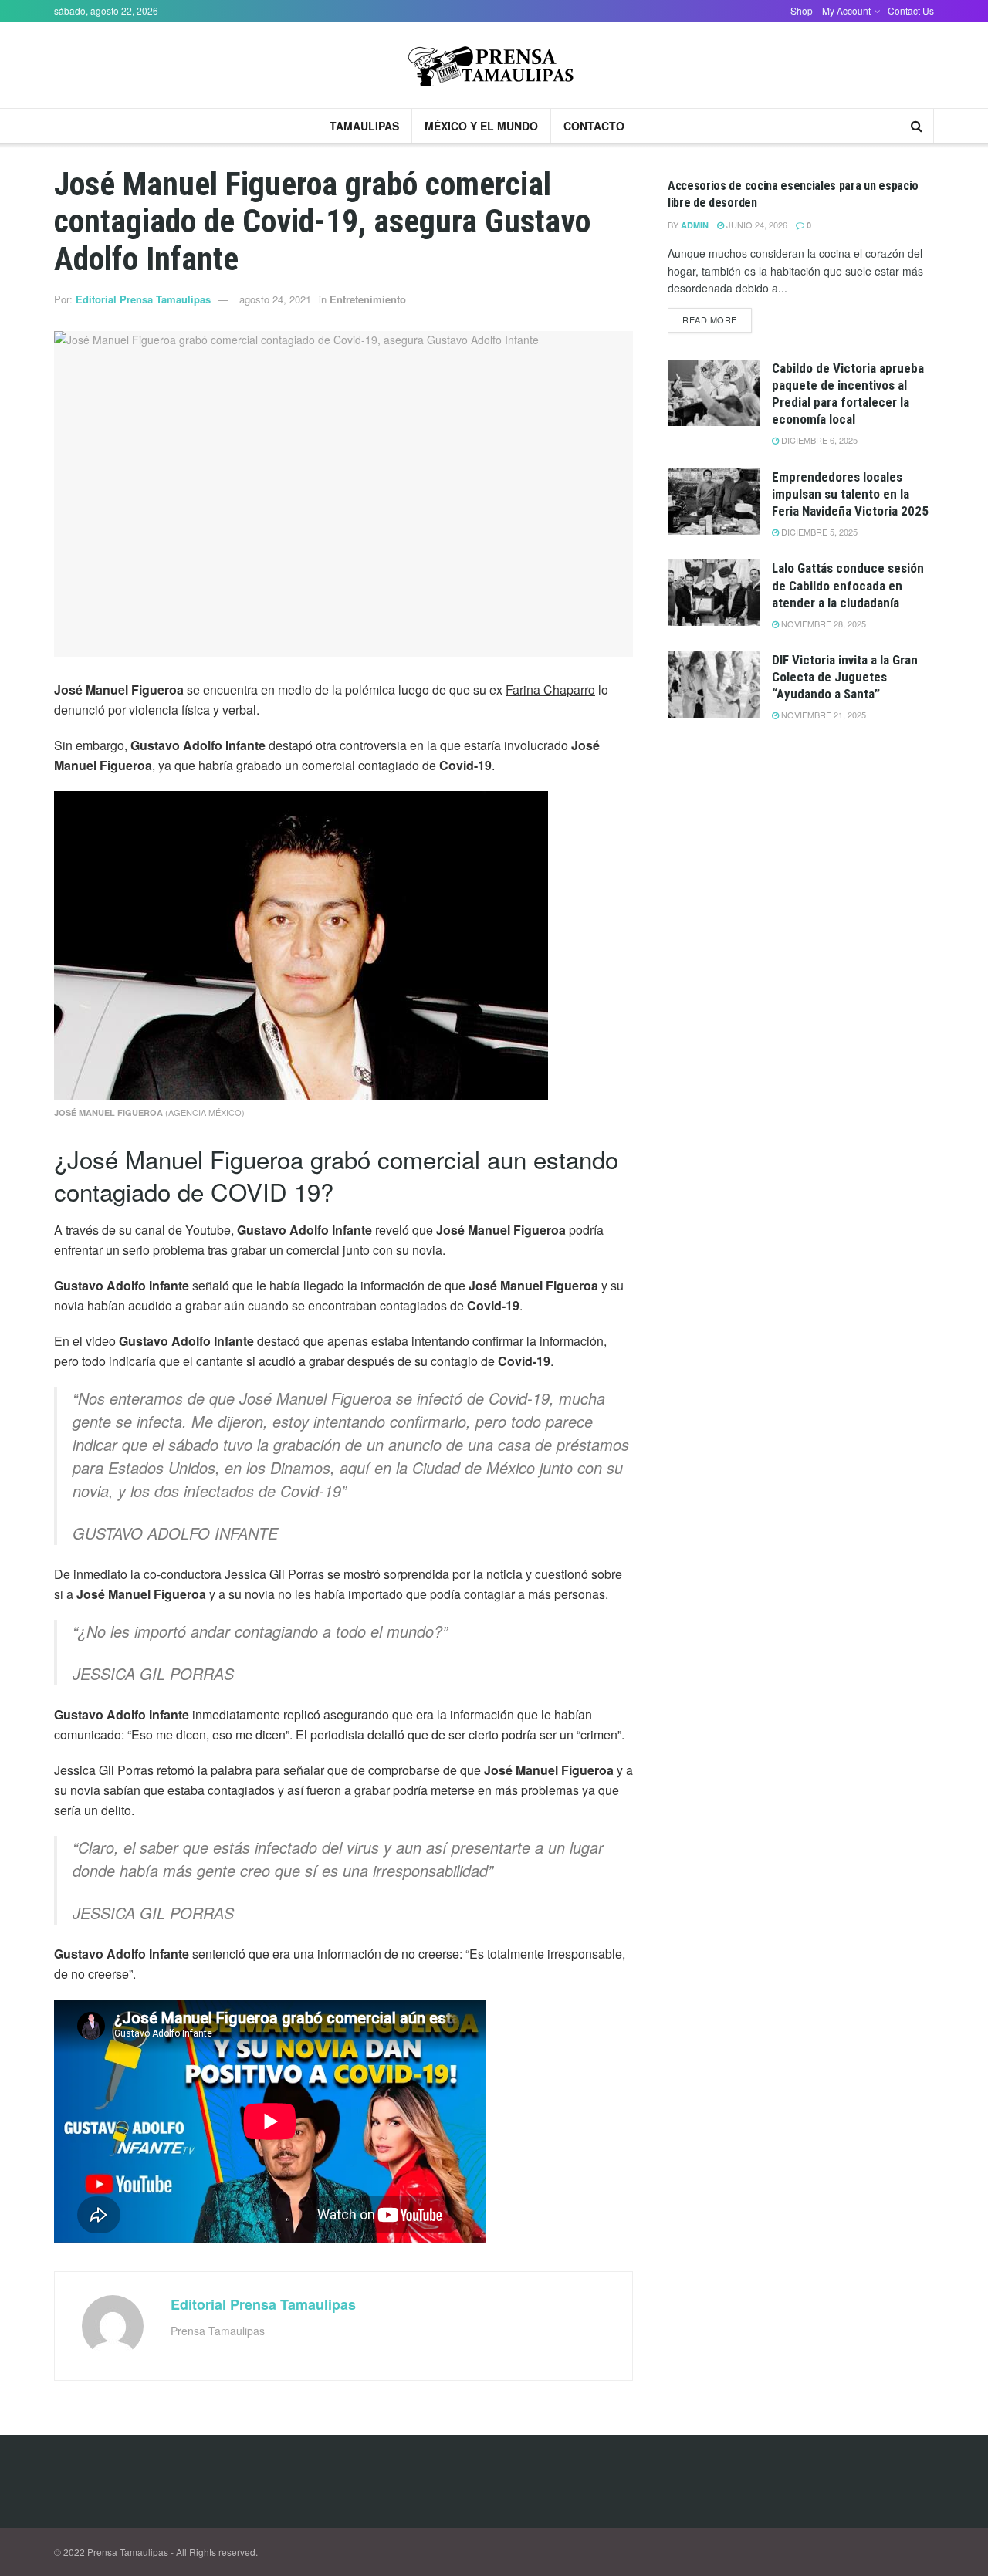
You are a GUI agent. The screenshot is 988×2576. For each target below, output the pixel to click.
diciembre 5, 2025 (818, 532)
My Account (846, 10)
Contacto (594, 126)
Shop (802, 10)
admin (695, 225)
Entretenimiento (368, 299)
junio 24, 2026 (756, 225)
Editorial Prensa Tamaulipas (143, 299)
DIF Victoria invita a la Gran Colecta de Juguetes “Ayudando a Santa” (845, 677)
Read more (710, 319)
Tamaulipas (364, 126)
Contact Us (911, 10)
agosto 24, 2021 (275, 299)
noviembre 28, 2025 (822, 624)
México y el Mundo (481, 126)
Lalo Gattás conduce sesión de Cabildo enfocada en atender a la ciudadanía (848, 585)
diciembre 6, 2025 (818, 440)
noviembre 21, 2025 (822, 715)
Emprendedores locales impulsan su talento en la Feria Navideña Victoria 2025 (850, 494)
